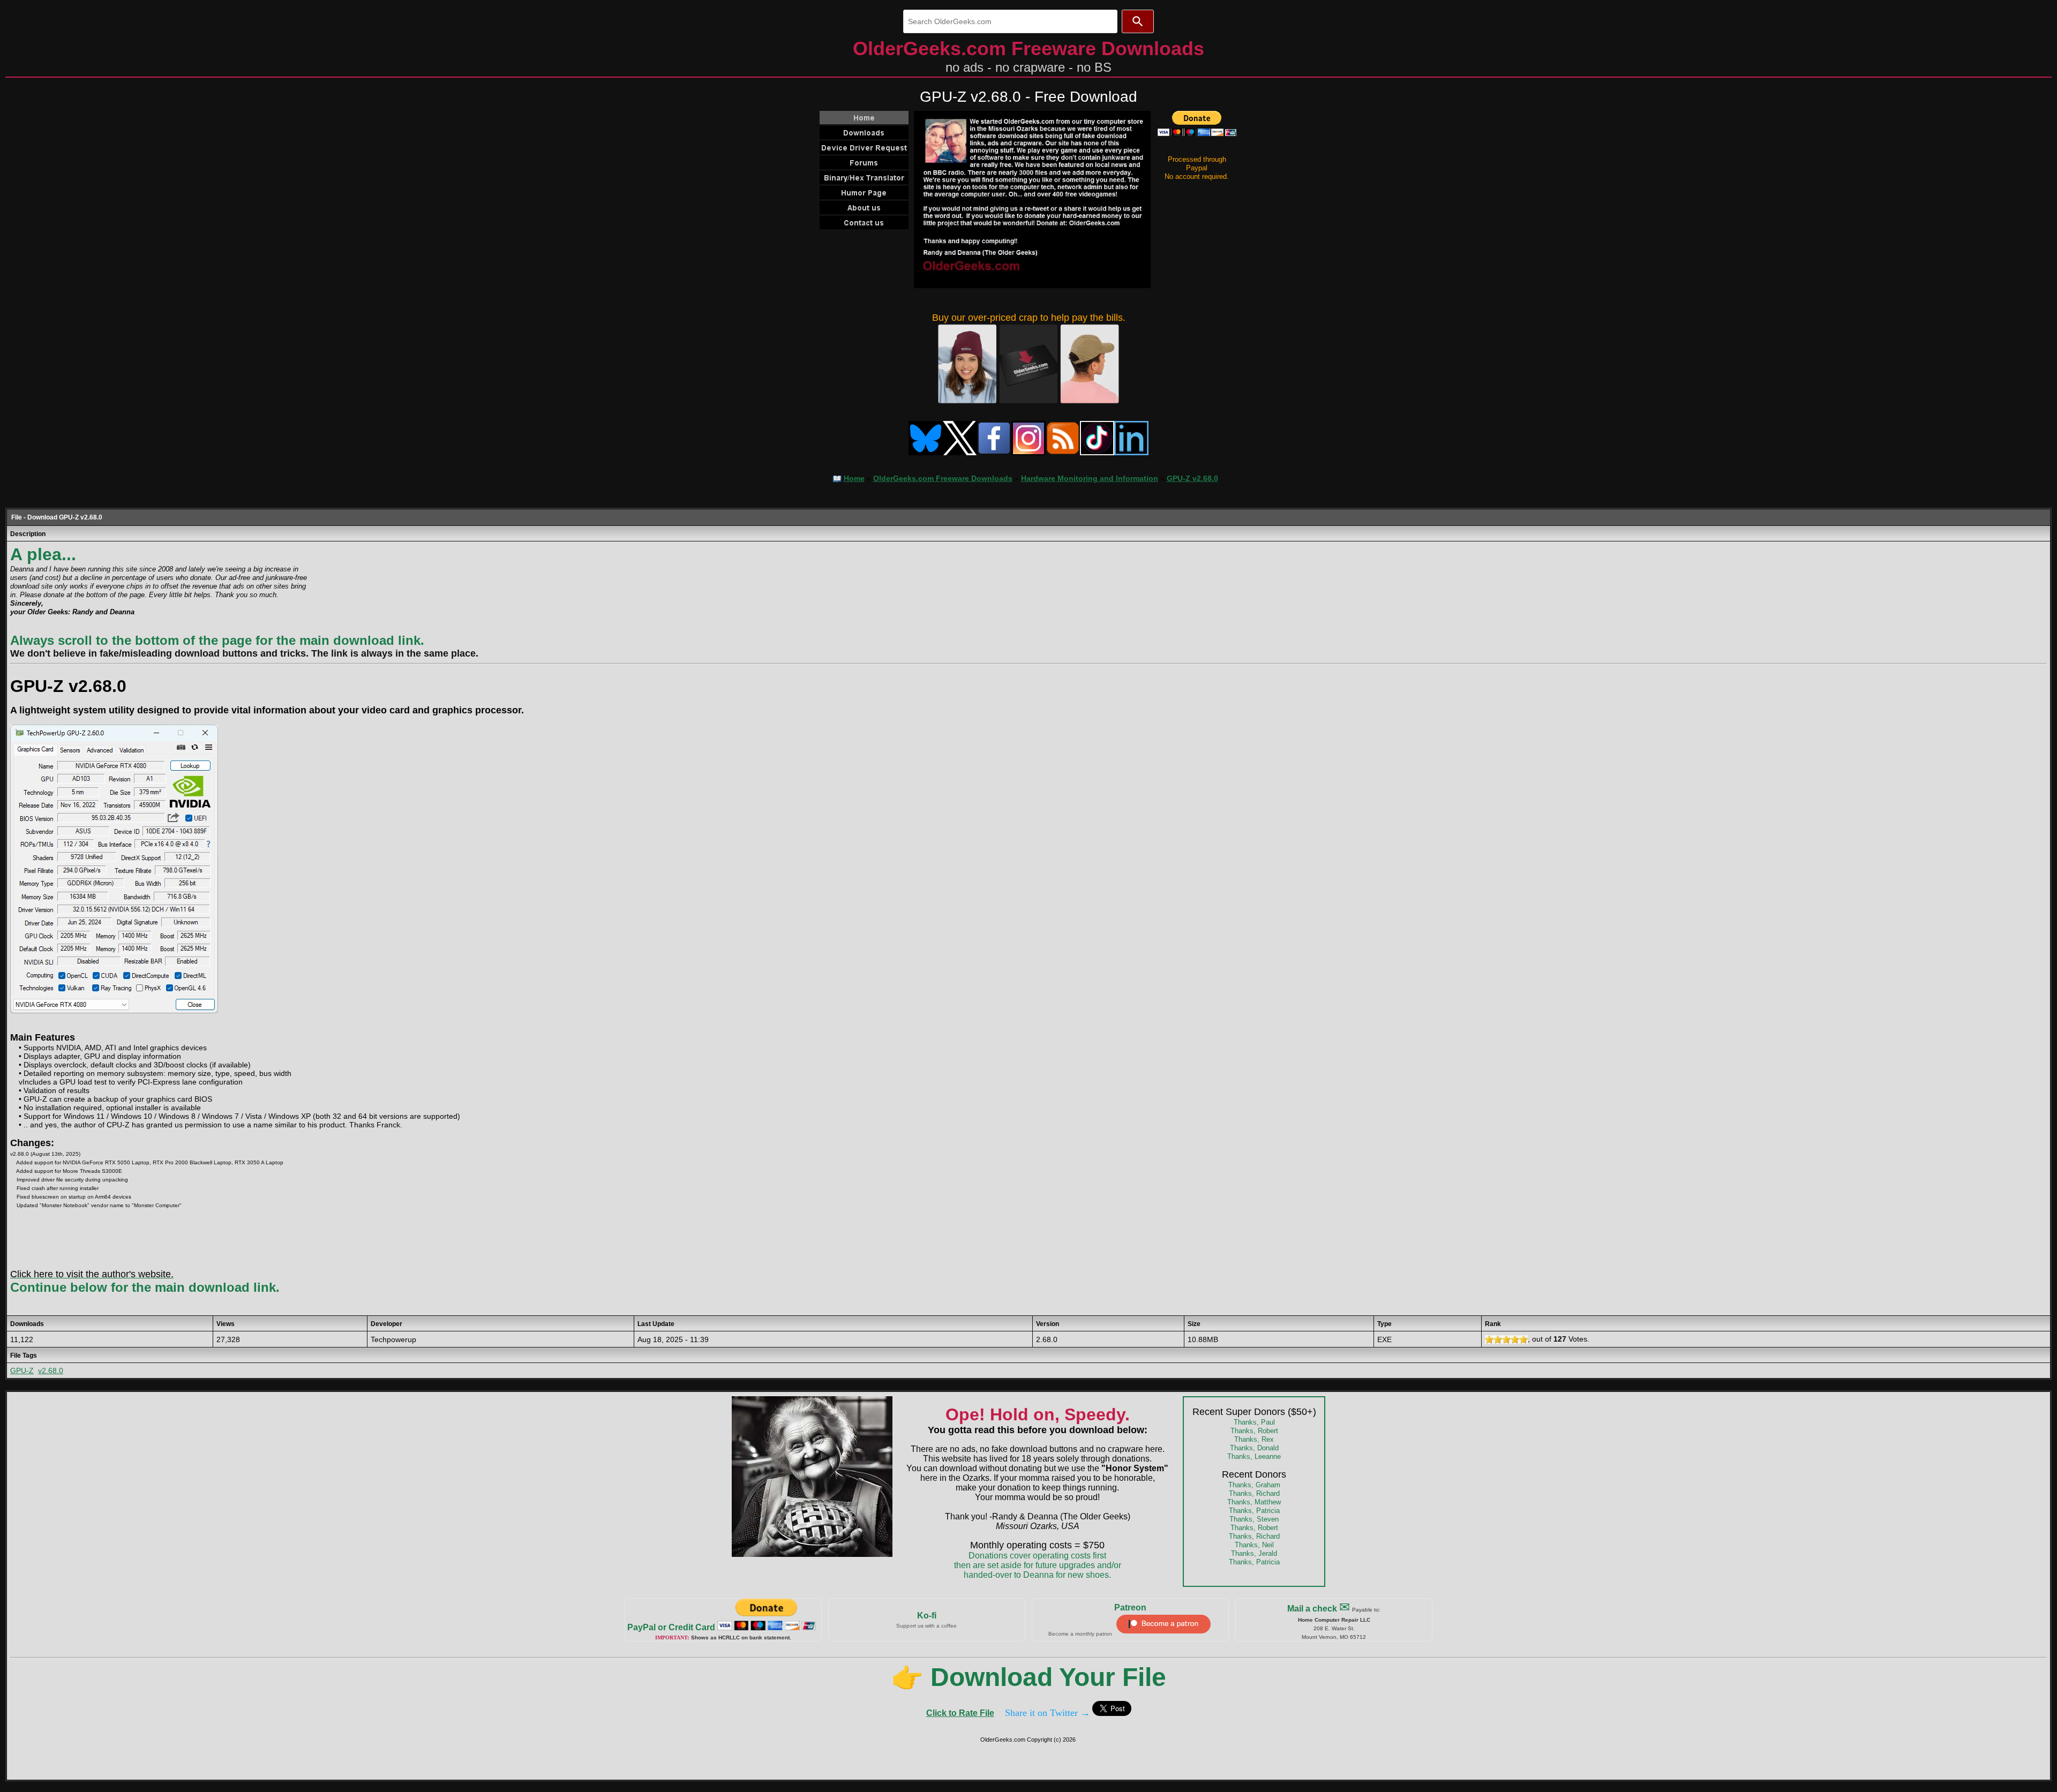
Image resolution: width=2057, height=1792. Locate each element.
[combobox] (1010, 21)
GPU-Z (22, 1371)
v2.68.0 (51, 1371)
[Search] (1138, 21)
